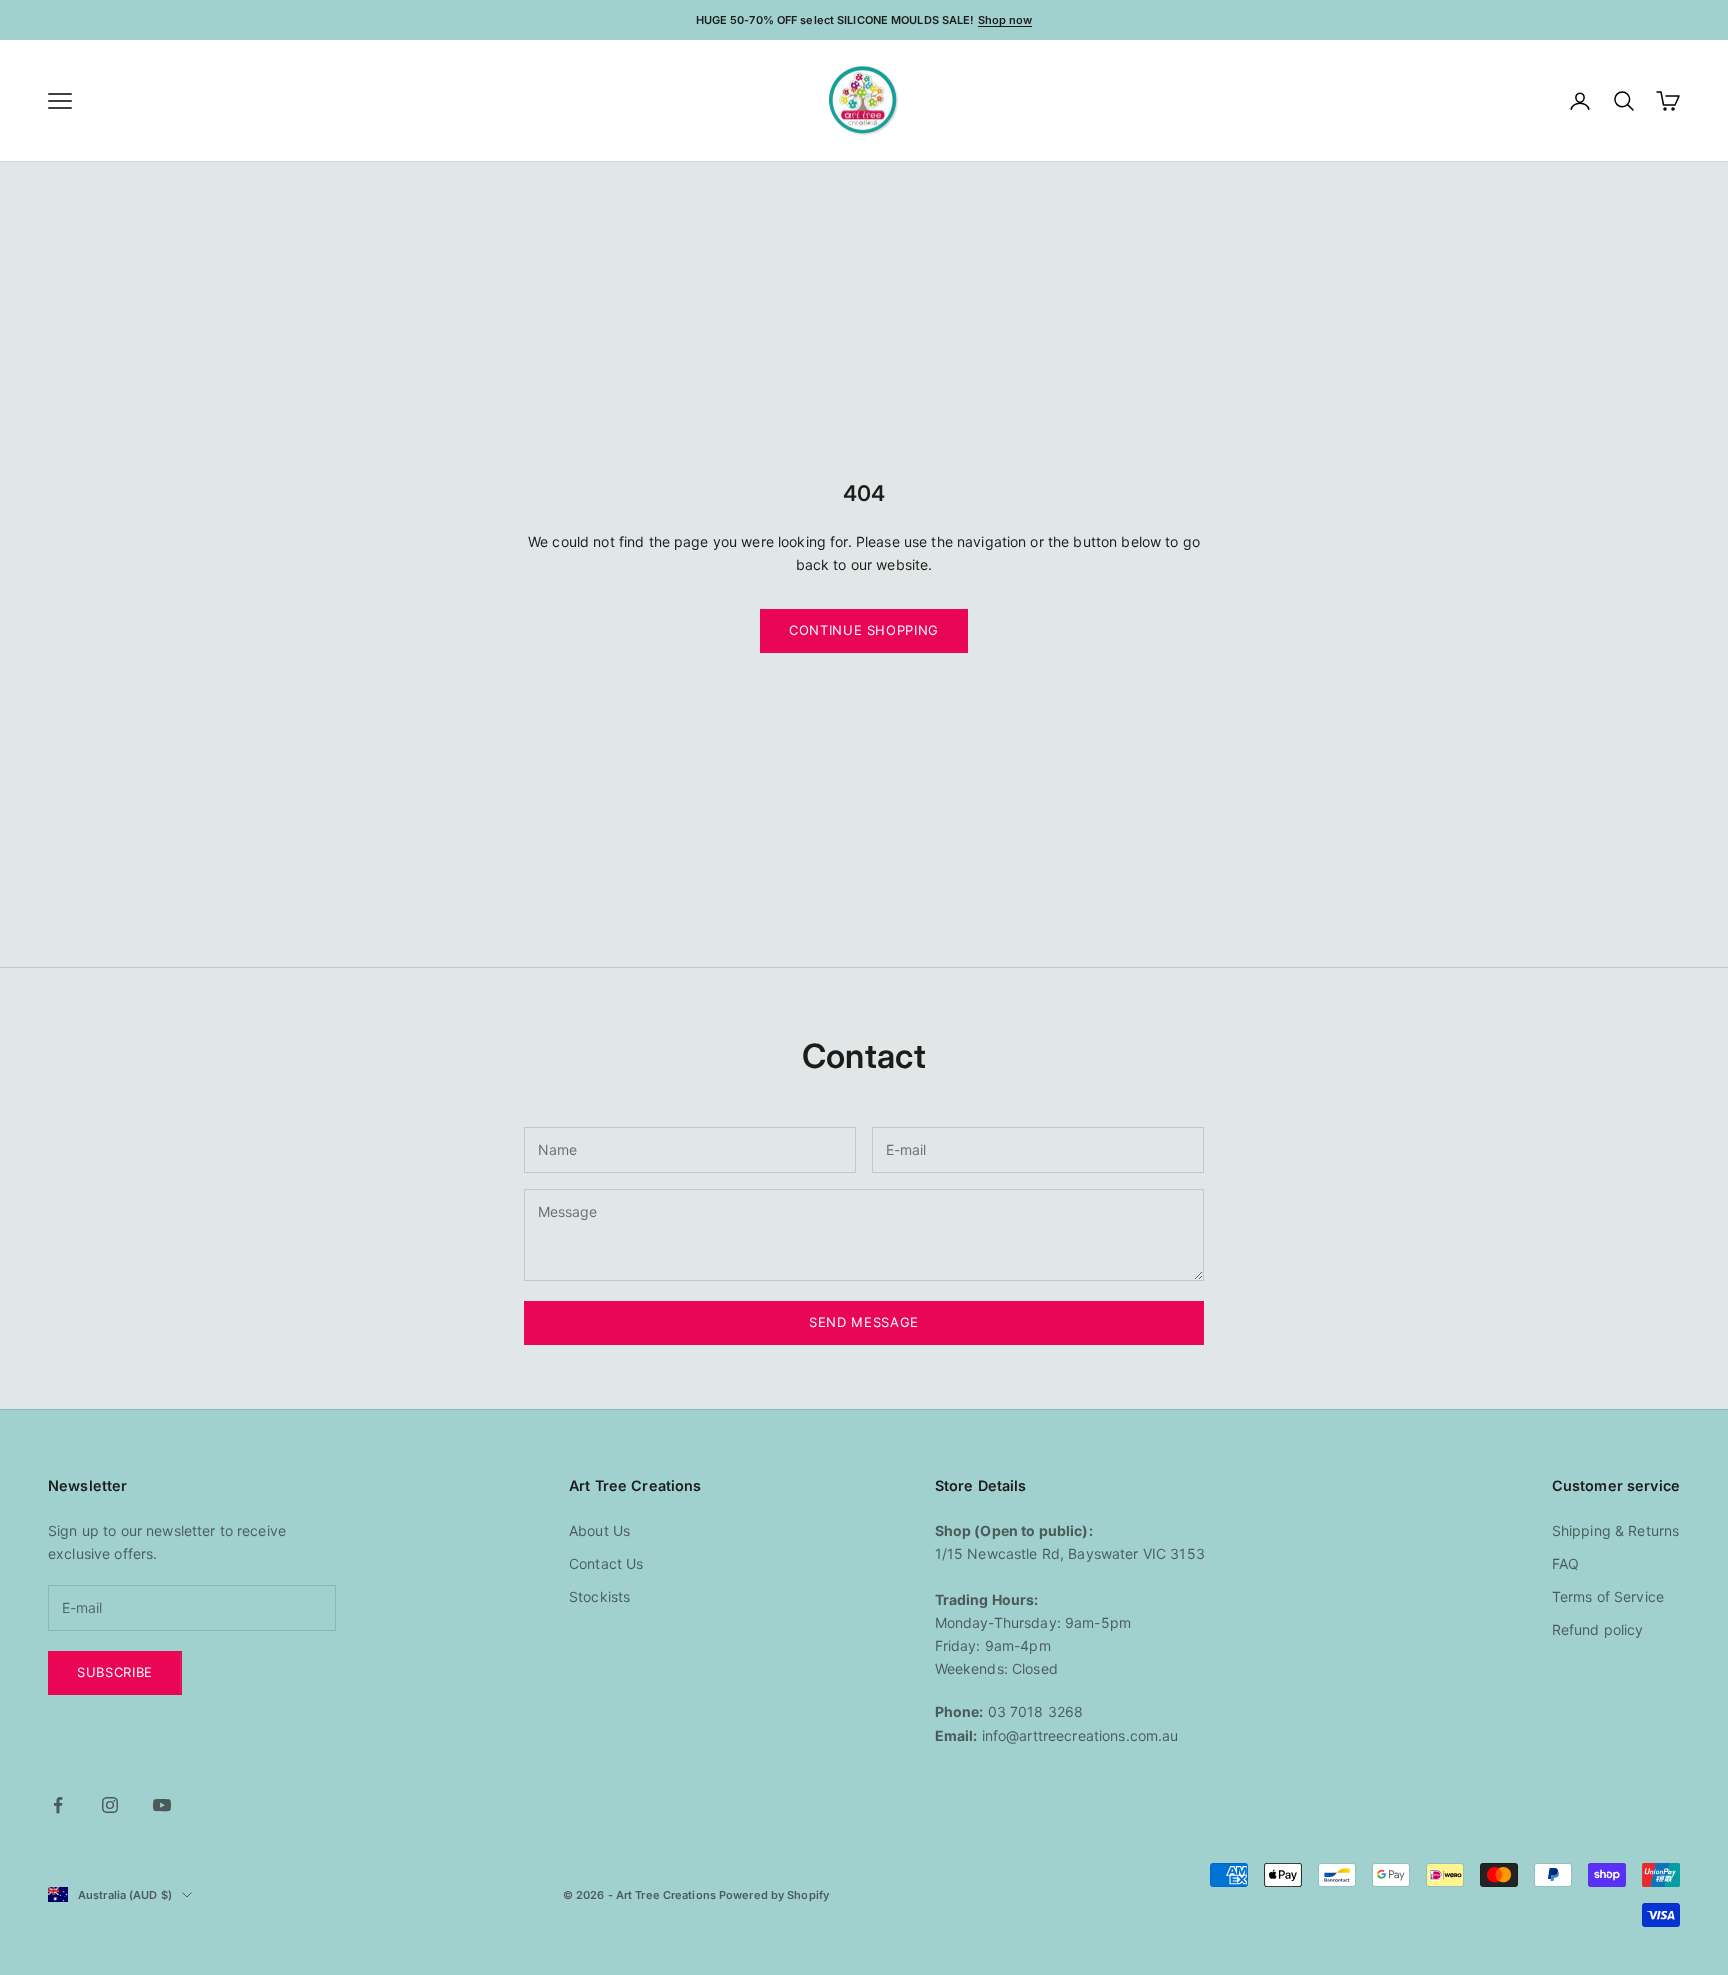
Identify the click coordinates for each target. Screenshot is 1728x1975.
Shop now (1005, 20)
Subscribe (115, 1672)
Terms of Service (1608, 1596)
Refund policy (1598, 1629)
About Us (599, 1530)
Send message (864, 1322)
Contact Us (606, 1563)
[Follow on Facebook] (58, 1805)
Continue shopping (864, 630)
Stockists (599, 1596)
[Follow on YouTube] (162, 1805)
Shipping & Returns (1616, 1530)
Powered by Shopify (774, 1895)
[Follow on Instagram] (110, 1805)
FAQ (1565, 1563)
